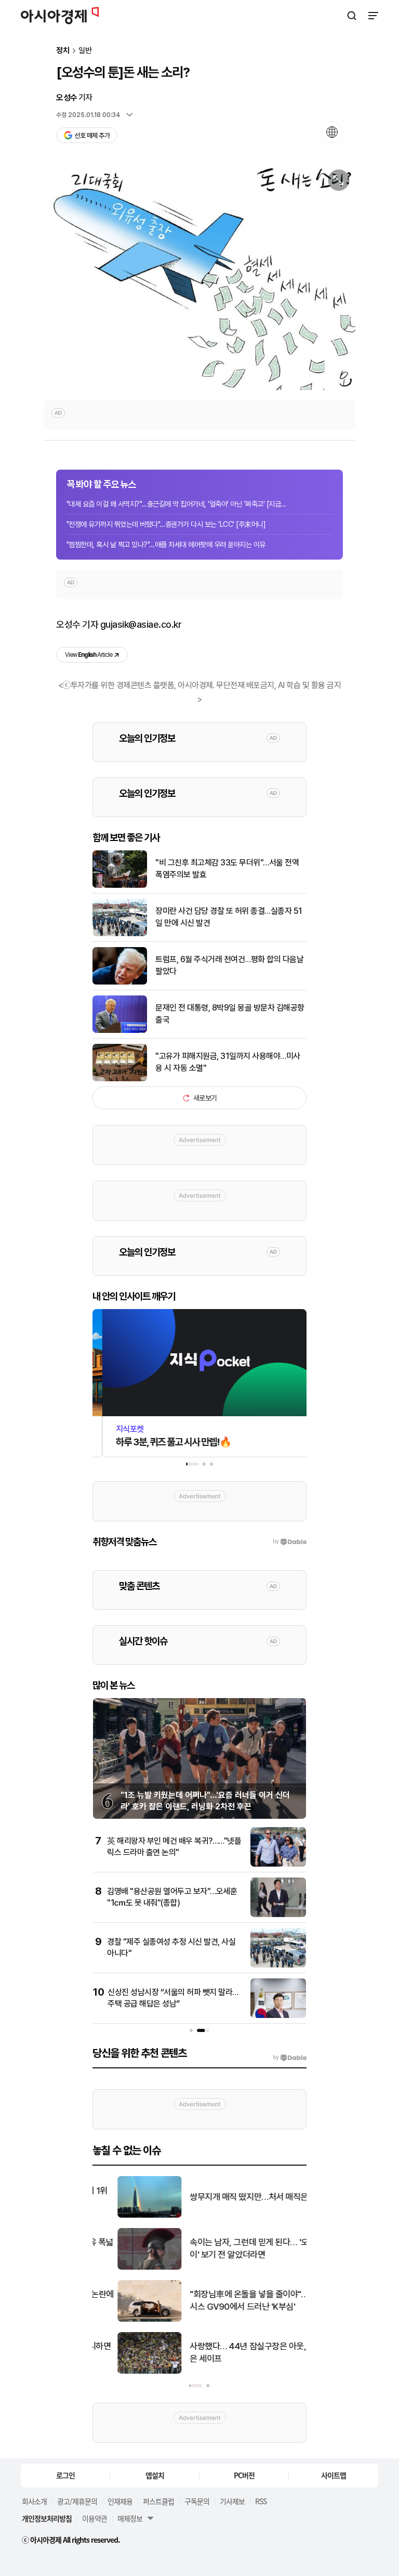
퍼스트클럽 (158, 2501)
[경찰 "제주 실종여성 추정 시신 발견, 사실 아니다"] (278, 1965)
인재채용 (120, 2501)
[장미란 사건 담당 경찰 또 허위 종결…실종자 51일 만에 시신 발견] (120, 934)
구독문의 (197, 2501)
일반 (85, 51)
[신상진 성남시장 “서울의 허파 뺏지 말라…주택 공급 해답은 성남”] (278, 2016)
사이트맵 (334, 2475)
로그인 (65, 2475)
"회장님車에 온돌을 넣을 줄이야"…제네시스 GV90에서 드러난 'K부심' (232, 2300)
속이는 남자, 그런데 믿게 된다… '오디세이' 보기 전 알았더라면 (232, 2248)
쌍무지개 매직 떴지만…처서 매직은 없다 (233, 2197)
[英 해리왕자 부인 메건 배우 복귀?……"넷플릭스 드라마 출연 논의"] (278, 1864)
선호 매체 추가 (92, 135)
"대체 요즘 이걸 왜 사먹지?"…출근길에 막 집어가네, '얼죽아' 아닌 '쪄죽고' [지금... (176, 504)
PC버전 (244, 2475)
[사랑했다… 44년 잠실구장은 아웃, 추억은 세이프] (125, 2371)
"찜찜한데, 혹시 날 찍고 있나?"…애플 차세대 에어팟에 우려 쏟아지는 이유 (166, 545)
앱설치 (155, 2475)
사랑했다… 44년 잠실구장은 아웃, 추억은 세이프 (232, 2352)
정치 (63, 51)
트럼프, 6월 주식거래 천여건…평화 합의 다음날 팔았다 (229, 965)
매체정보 (130, 2518)
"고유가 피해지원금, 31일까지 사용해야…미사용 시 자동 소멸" (228, 1062)
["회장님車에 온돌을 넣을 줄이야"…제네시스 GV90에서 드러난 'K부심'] (125, 2319)
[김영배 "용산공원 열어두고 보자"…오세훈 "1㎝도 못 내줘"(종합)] (278, 1915)
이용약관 (95, 2518)
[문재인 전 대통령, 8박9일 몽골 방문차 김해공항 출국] (120, 1031)
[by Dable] (290, 2057)
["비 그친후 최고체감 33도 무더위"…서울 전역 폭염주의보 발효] (120, 885)
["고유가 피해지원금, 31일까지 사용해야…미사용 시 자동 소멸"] (120, 1079)
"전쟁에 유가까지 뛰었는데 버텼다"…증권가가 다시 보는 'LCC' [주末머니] (166, 524)
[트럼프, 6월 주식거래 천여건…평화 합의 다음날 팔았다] (120, 982)
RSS (261, 2501)
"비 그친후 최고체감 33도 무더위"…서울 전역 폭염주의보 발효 (227, 868)
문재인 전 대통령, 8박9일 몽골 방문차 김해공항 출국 (230, 1013)
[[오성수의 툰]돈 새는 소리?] (199, 277)
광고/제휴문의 (77, 2501)
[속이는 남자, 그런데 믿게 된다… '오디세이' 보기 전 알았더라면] (125, 2267)
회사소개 (34, 2501)
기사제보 (232, 2501)
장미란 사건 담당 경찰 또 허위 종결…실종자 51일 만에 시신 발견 (229, 917)
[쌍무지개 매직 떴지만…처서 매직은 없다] (125, 2215)
